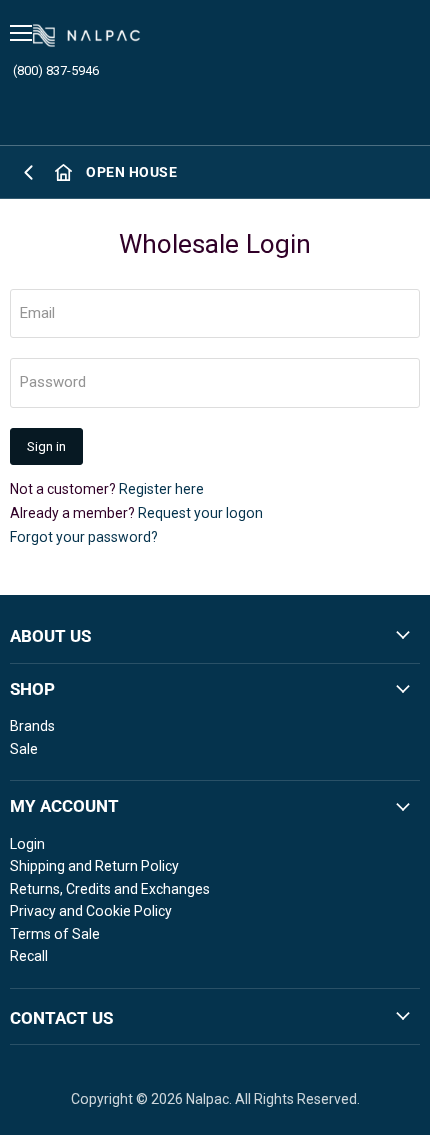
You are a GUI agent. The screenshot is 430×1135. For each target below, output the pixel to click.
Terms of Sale (55, 934)
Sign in (46, 446)
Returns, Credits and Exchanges (110, 889)
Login (27, 844)
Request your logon (200, 513)
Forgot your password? (84, 537)
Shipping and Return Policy (94, 866)
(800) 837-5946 (56, 70)
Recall (29, 956)
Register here (161, 489)
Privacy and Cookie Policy (91, 911)
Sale (24, 749)
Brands (32, 726)
